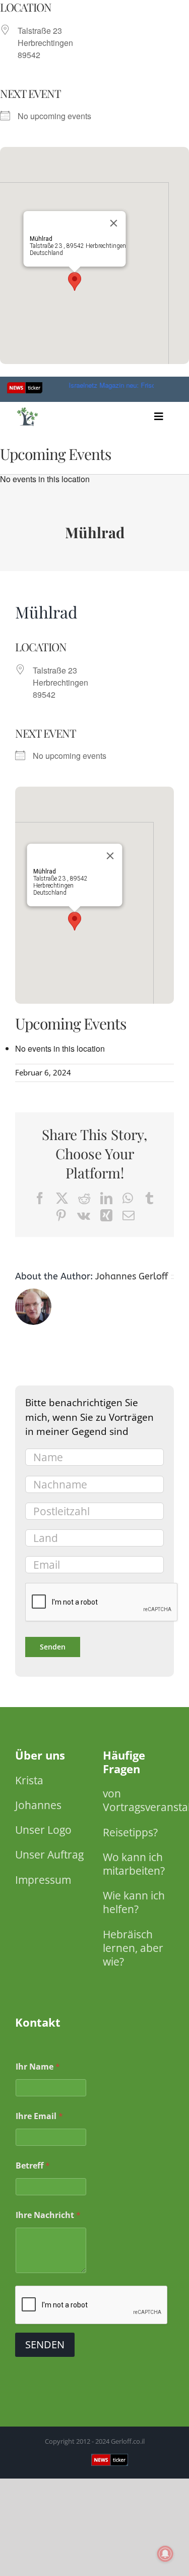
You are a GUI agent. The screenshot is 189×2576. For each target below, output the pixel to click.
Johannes (38, 1805)
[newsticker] (28, 409)
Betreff (33, 2166)
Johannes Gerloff (132, 1276)
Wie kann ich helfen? (134, 1902)
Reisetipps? (130, 1832)
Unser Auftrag (49, 1854)
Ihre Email (39, 2116)
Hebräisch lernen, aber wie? (133, 1948)
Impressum (43, 1880)
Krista (29, 1780)
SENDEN (45, 2345)
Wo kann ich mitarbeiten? (134, 1864)
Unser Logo (43, 1830)
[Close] (113, 223)
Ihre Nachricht (48, 2215)
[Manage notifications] (165, 2554)
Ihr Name (38, 2067)
